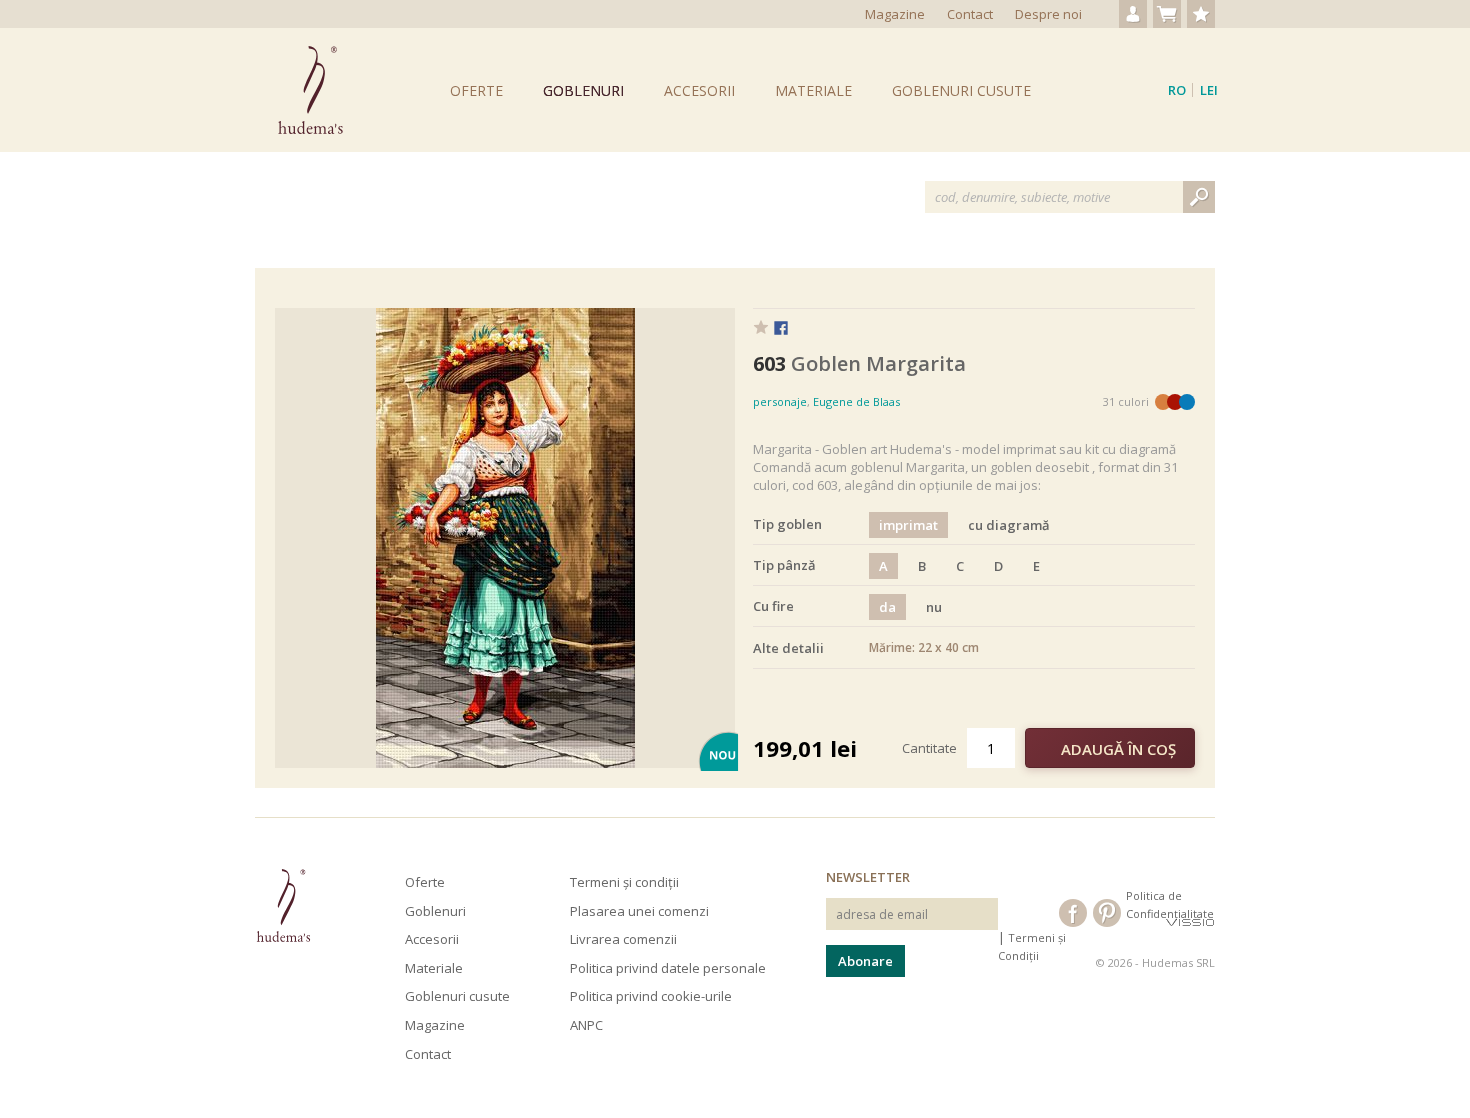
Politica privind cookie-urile (651, 996)
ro (1177, 90)
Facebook (781, 329)
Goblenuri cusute (961, 90)
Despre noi (1048, 14)
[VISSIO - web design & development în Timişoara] (1190, 921)
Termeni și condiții (624, 882)
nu (934, 607)
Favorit (761, 327)
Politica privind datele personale (668, 968)
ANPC (586, 1025)
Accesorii (699, 90)
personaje (780, 401)
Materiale (813, 90)
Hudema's (283, 905)
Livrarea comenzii (623, 939)
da (887, 607)
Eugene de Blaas (856, 401)
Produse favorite (1201, 14)
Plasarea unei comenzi (639, 911)
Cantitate (929, 748)
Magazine (895, 14)
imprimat (908, 525)
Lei (1209, 90)
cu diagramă (1009, 525)
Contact (970, 14)
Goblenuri (583, 90)
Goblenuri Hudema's (310, 90)
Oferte (476, 90)
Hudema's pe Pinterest (1107, 913)
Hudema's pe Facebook (1073, 913)
